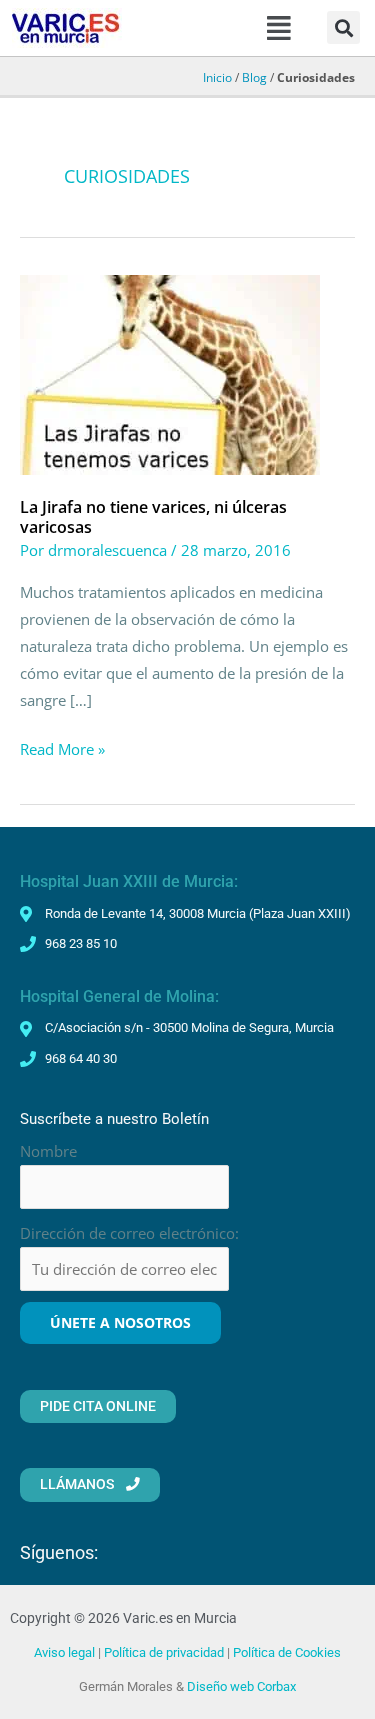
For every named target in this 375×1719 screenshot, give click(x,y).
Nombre (48, 1151)
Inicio (217, 77)
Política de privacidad (164, 1652)
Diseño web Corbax (241, 1686)
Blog (254, 77)
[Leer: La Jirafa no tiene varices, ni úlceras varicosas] (170, 373)
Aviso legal (64, 1652)
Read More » (62, 747)
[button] (278, 28)
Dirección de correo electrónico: (129, 1233)
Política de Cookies (287, 1652)
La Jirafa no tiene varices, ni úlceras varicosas (153, 516)
